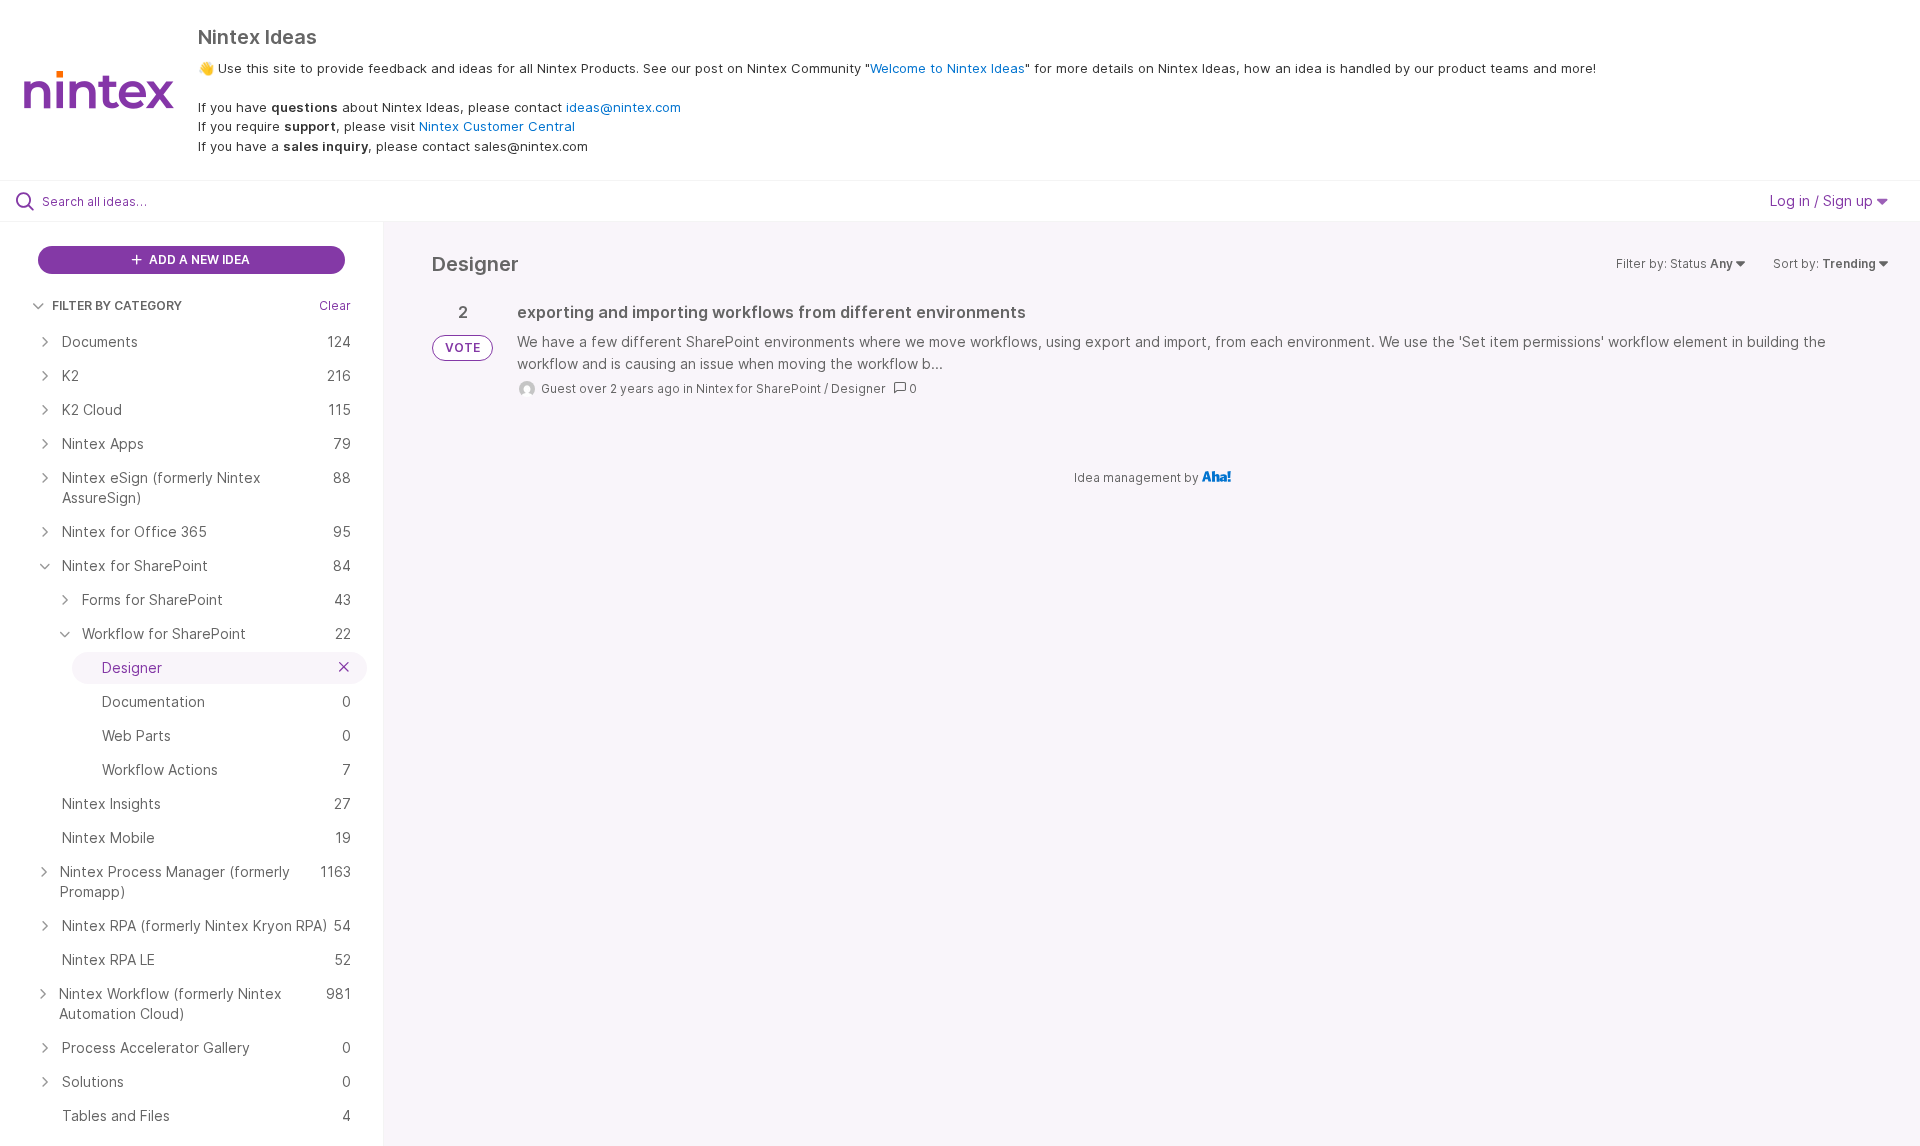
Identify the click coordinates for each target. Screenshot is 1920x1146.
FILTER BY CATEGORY (117, 305)
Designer (858, 388)
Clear (335, 305)
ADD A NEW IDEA (198, 259)
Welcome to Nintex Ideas (947, 68)
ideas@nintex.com (623, 107)
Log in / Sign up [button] (1823, 200)
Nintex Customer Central (497, 126)
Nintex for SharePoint (758, 388)
